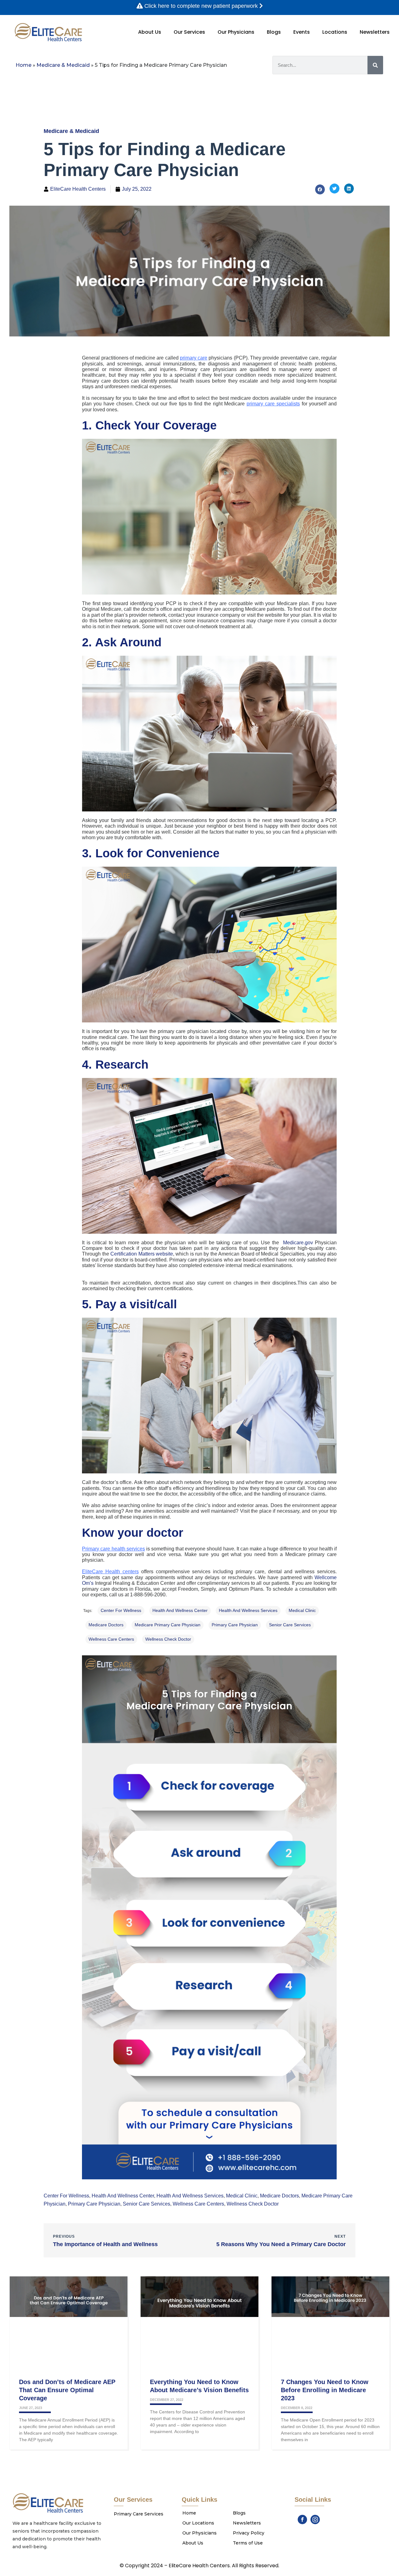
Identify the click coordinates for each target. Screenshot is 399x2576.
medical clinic (302, 1610)
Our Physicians (236, 32)
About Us (150, 32)
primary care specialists (273, 404)
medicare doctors (106, 1625)
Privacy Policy (249, 2533)
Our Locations (198, 2523)
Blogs (274, 32)
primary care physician (235, 1625)
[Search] (375, 65)
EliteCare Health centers (110, 1572)
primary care (194, 358)
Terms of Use (248, 2543)
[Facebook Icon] (302, 2520)
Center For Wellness (121, 1610)
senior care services (290, 1625)
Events (302, 32)
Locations (335, 32)
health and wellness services (248, 1610)
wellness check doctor (168, 1639)
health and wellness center (180, 1610)
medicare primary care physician (168, 1625)
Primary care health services (113, 1549)
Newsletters (375, 32)
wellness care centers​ (111, 1639)
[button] (320, 189)
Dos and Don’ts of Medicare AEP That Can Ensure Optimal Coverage (67, 2390)
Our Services (189, 32)
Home (24, 65)
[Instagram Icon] (315, 2520)
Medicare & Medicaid (63, 65)
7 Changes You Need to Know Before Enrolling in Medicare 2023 (325, 2390)
